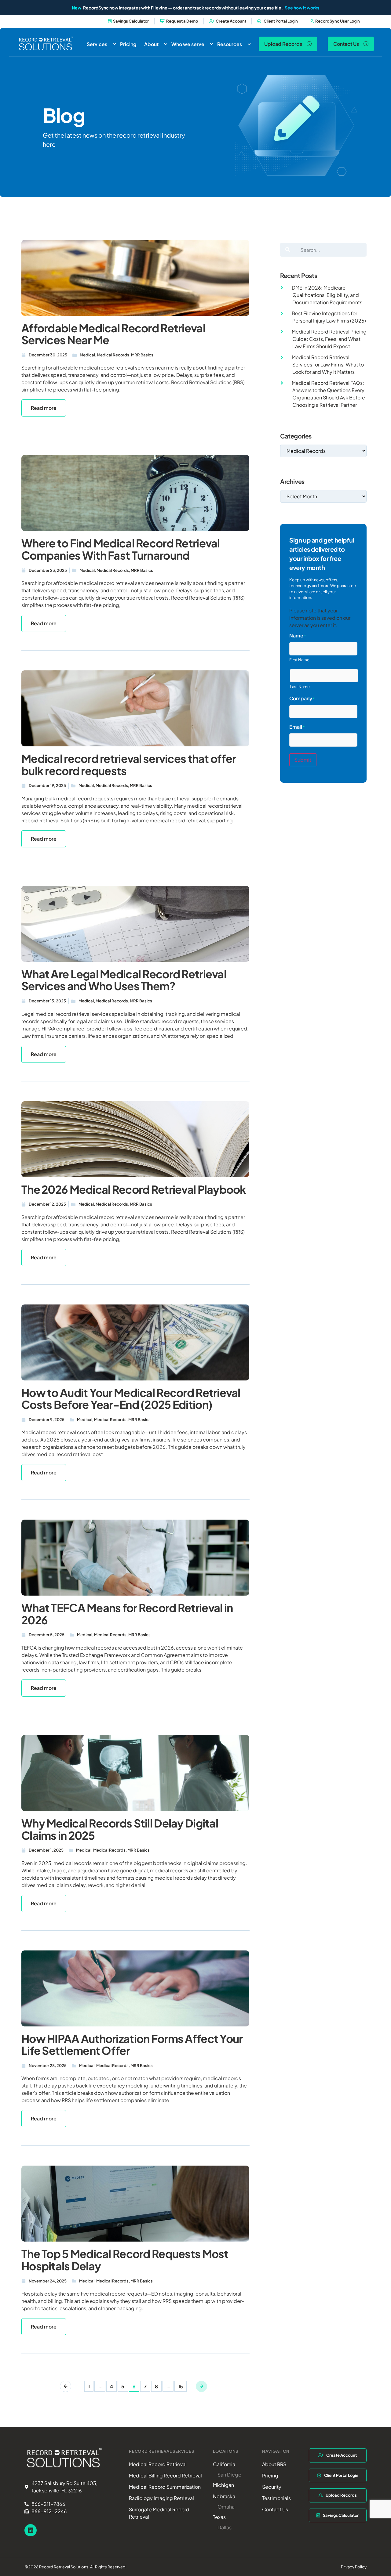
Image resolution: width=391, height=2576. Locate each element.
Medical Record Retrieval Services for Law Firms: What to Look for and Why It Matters (328, 364)
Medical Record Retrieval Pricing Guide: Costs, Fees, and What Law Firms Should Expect (329, 339)
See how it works (302, 8)
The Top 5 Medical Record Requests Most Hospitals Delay (125, 2260)
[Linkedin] (31, 2530)
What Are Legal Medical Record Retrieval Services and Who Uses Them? (124, 980)
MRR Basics (142, 355)
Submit (303, 760)
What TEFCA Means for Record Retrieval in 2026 (127, 1614)
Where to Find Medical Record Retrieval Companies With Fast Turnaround (121, 549)
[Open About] (166, 44)
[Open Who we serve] (212, 44)
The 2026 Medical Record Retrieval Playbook (134, 1189)
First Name (299, 660)
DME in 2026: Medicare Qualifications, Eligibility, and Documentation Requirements (327, 295)
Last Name (300, 687)
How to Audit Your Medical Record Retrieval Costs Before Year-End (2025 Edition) (131, 1399)
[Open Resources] (249, 44)
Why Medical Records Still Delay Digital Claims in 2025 (120, 1829)
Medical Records (113, 355)
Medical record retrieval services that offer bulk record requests (129, 765)
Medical (87, 355)
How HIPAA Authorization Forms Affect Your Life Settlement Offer (132, 2045)
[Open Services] (114, 44)
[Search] (288, 250)
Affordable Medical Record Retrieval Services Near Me (113, 334)
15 (182, 2385)
